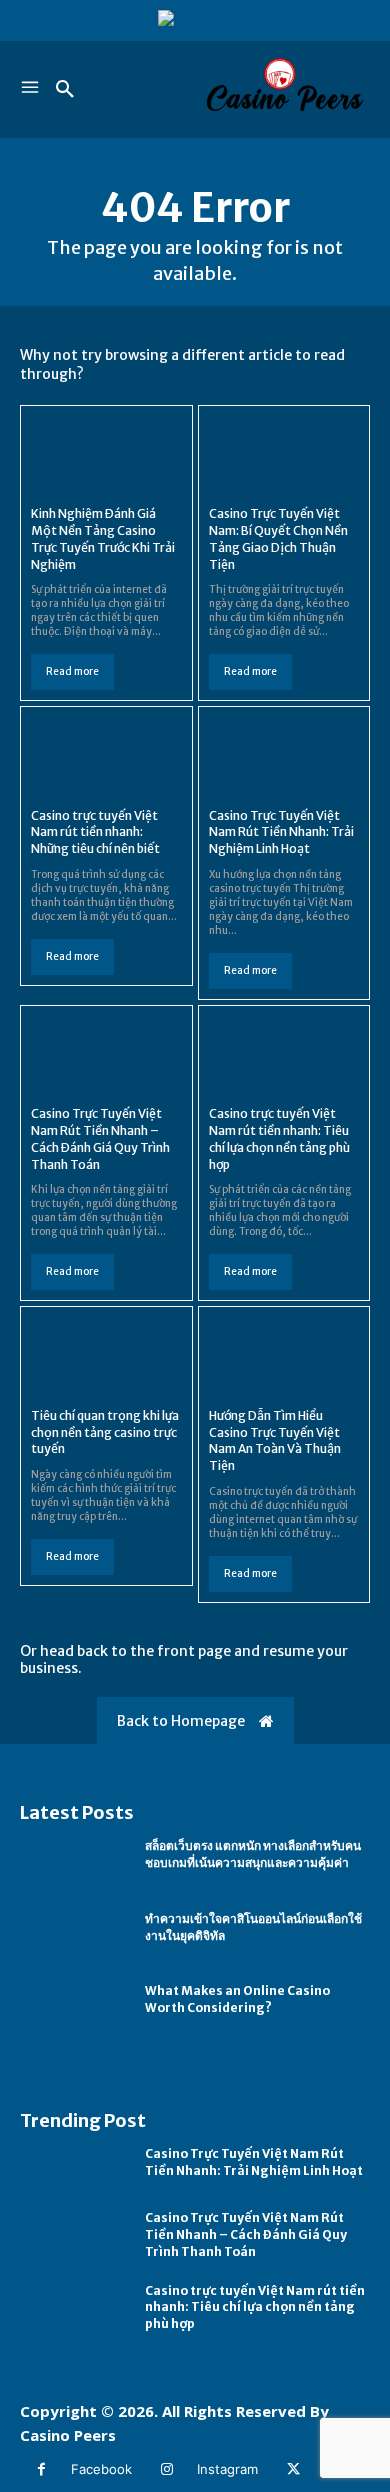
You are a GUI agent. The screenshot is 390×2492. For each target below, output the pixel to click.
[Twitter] (293, 2469)
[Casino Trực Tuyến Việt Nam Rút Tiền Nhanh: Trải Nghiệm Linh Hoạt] (284, 754)
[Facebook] (41, 2469)
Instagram (227, 2469)
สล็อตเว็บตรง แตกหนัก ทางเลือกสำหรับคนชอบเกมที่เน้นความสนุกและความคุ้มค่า (253, 1854)
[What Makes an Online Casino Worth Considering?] (72, 2000)
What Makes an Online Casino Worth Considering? (237, 1999)
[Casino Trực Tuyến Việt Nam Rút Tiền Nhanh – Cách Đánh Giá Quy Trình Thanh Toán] (106, 1053)
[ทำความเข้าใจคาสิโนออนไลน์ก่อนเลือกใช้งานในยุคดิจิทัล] (72, 1928)
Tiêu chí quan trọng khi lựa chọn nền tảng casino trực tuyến (105, 1432)
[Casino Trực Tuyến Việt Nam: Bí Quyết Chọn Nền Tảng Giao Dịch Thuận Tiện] (284, 453)
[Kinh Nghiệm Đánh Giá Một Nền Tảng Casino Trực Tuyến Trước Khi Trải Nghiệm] (106, 453)
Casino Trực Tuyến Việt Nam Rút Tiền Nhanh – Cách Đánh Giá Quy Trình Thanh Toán (246, 2234)
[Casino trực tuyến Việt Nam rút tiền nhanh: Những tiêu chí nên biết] (106, 754)
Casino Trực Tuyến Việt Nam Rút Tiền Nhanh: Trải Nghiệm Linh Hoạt (281, 832)
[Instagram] (167, 2469)
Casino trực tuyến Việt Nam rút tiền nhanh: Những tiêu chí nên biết (95, 832)
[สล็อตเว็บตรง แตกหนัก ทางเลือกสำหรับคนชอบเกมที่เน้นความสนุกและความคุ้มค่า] (72, 1855)
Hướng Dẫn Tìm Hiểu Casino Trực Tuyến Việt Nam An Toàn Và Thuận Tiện (275, 1440)
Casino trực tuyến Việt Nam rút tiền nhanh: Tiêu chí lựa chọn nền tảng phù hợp (255, 2307)
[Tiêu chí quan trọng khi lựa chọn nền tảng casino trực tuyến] (106, 1354)
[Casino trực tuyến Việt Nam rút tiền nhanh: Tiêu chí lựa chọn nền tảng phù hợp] (284, 1053)
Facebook (101, 2469)
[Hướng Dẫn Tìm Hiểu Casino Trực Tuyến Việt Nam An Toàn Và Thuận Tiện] (284, 1354)
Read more (72, 671)
